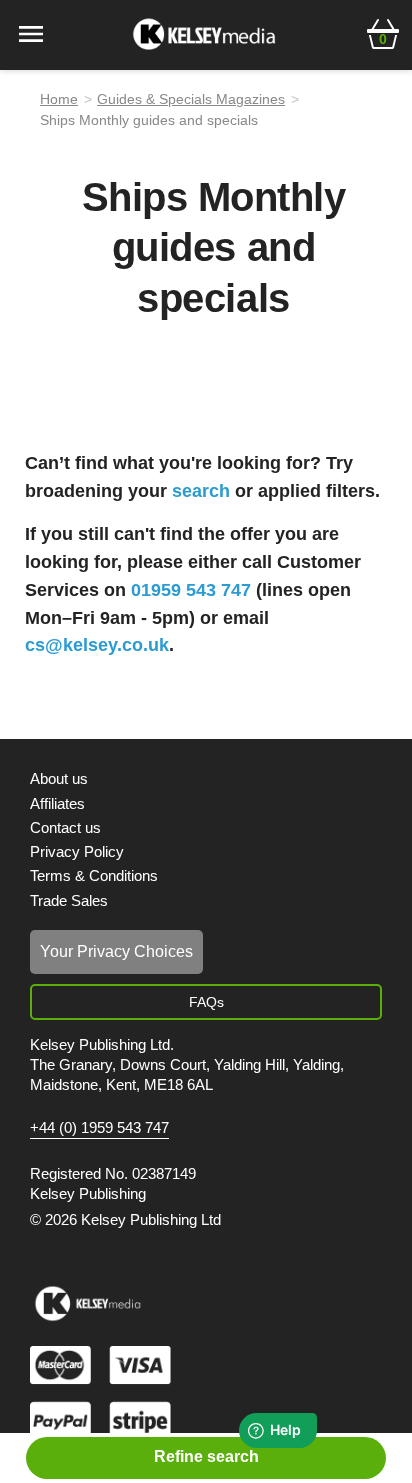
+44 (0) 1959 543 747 (99, 1128)
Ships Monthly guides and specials (149, 120)
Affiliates (57, 803)
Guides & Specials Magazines (191, 99)
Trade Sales (69, 900)
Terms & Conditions (94, 875)
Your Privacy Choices (116, 951)
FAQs (206, 1002)
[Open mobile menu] (31, 32)
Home (59, 99)
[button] (383, 32)
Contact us (65, 827)
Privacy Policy (77, 851)
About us (59, 778)
